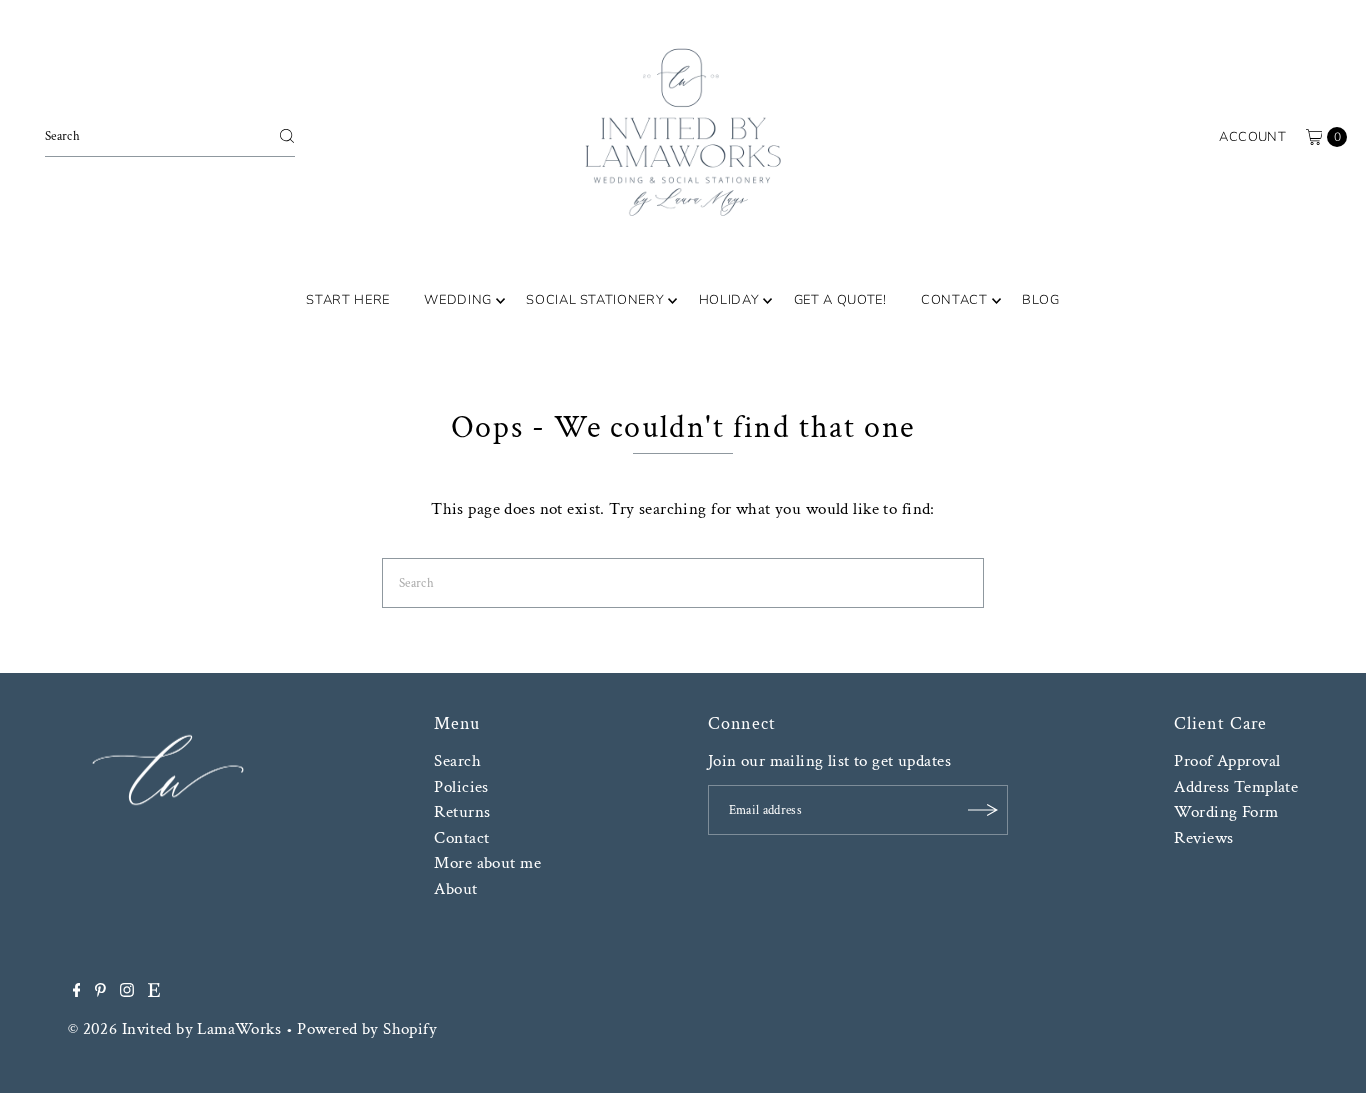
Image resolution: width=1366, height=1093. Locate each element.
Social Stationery (595, 300)
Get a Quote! (840, 300)
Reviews (1203, 838)
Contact (954, 300)
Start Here (348, 300)
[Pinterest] (100, 992)
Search (457, 761)
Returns (462, 812)
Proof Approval (1227, 761)
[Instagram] (127, 992)
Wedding (458, 300)
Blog (1041, 300)
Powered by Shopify (367, 1029)
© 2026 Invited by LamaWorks (174, 1029)
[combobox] (170, 136)
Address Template (1236, 787)
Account (1252, 137)
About (455, 889)
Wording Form (1226, 812)
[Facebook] (77, 992)
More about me (487, 863)
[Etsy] (154, 992)
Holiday (729, 300)
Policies (461, 787)
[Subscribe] (983, 810)
